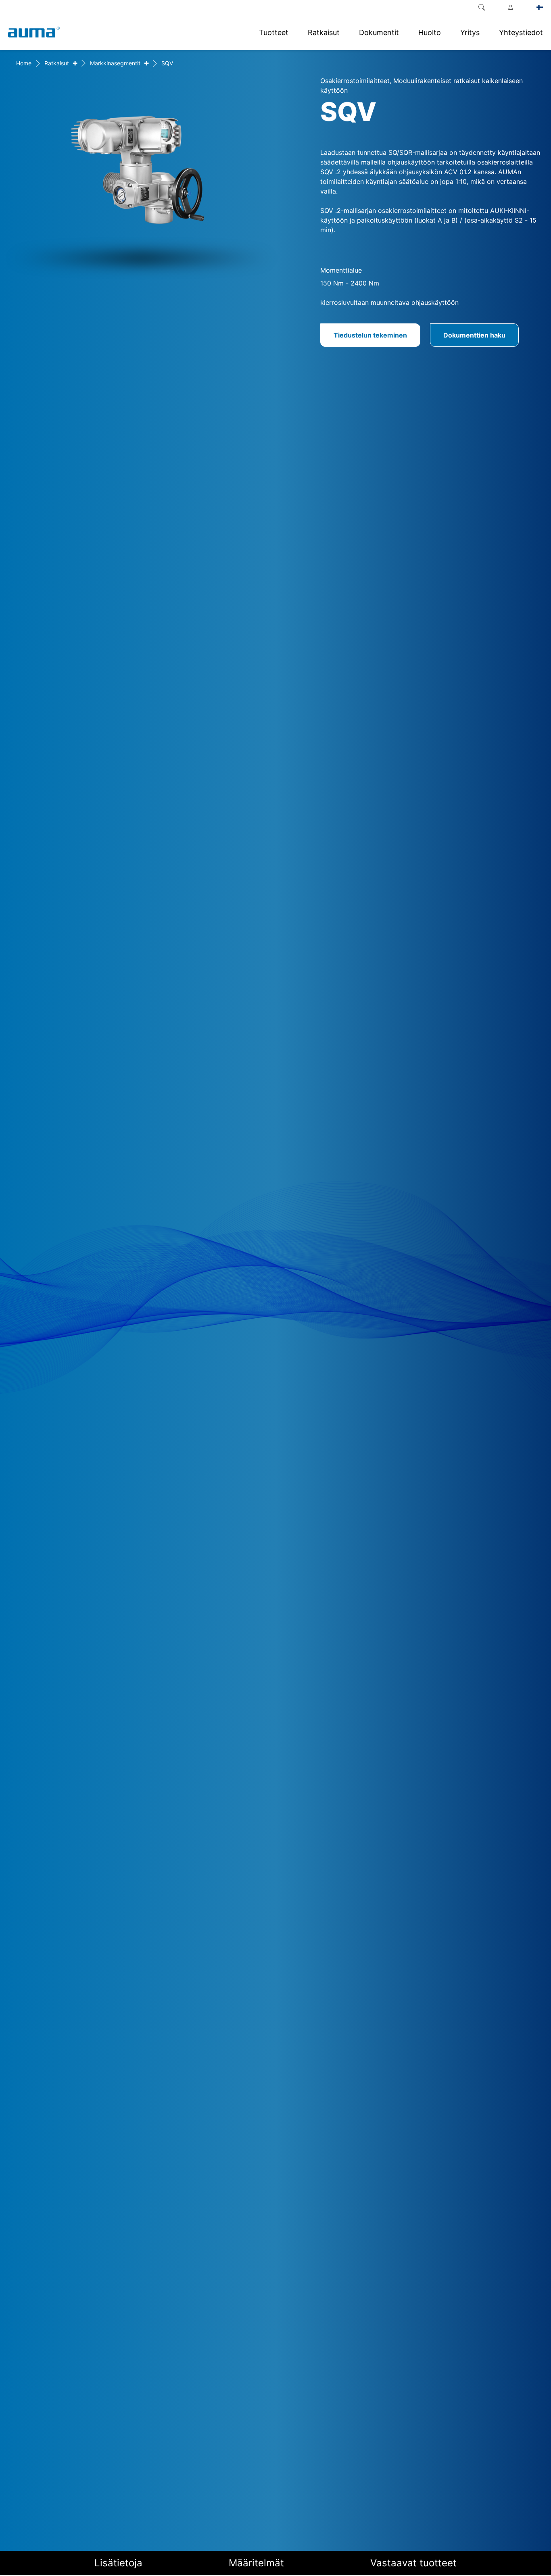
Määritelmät (256, 2563)
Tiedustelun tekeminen (370, 335)
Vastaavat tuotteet (413, 2563)
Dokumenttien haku (474, 335)
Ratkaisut (57, 63)
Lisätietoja (118, 2563)
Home (24, 63)
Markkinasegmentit (115, 63)
